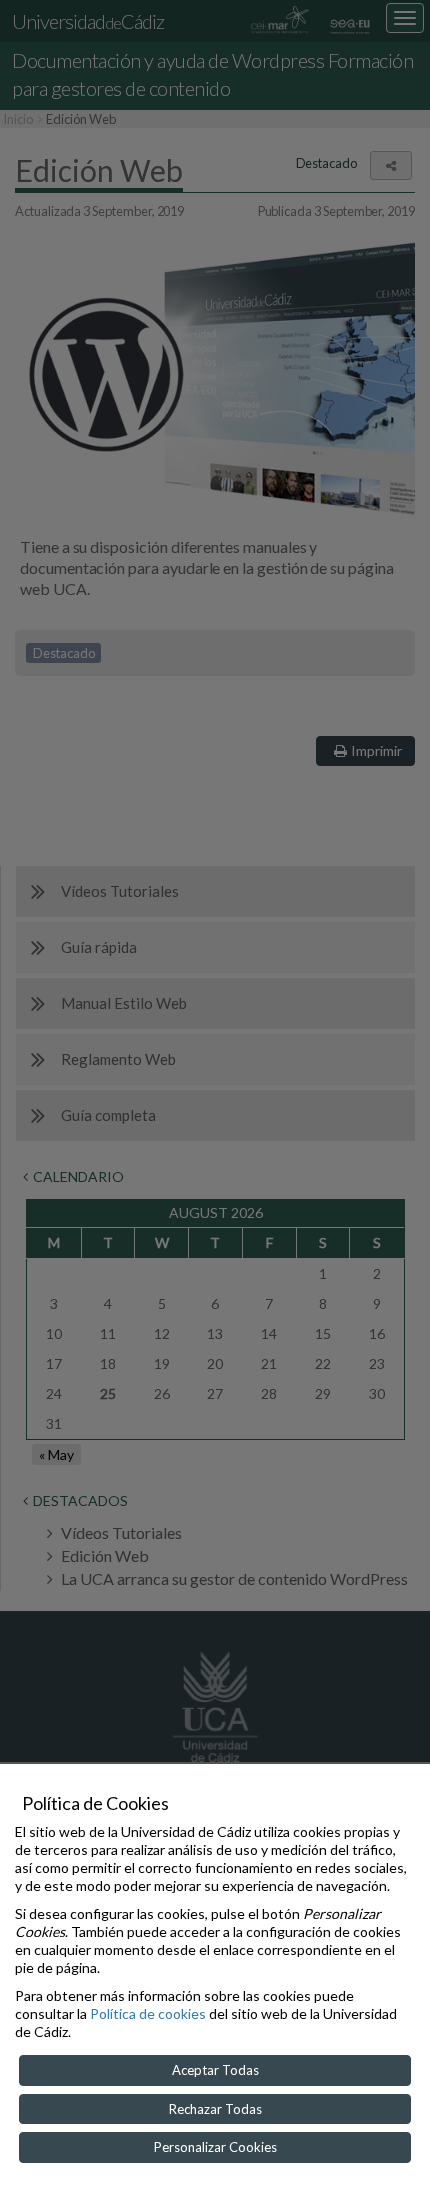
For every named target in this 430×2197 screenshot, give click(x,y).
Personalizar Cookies (215, 2147)
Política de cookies (148, 2013)
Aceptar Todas (215, 2070)
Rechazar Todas (215, 2109)
